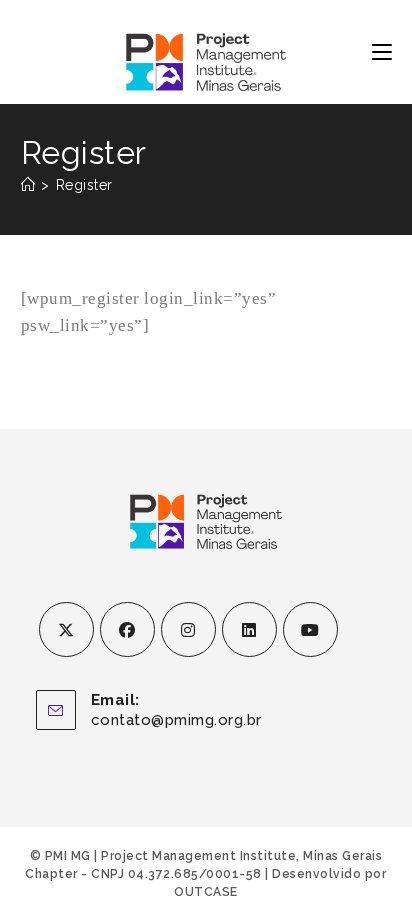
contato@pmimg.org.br (176, 720)
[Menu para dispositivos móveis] (382, 52)
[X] (66, 629)
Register (84, 185)
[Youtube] (310, 629)
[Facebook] (127, 629)
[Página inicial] (28, 185)
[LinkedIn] (249, 629)
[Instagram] (188, 629)
